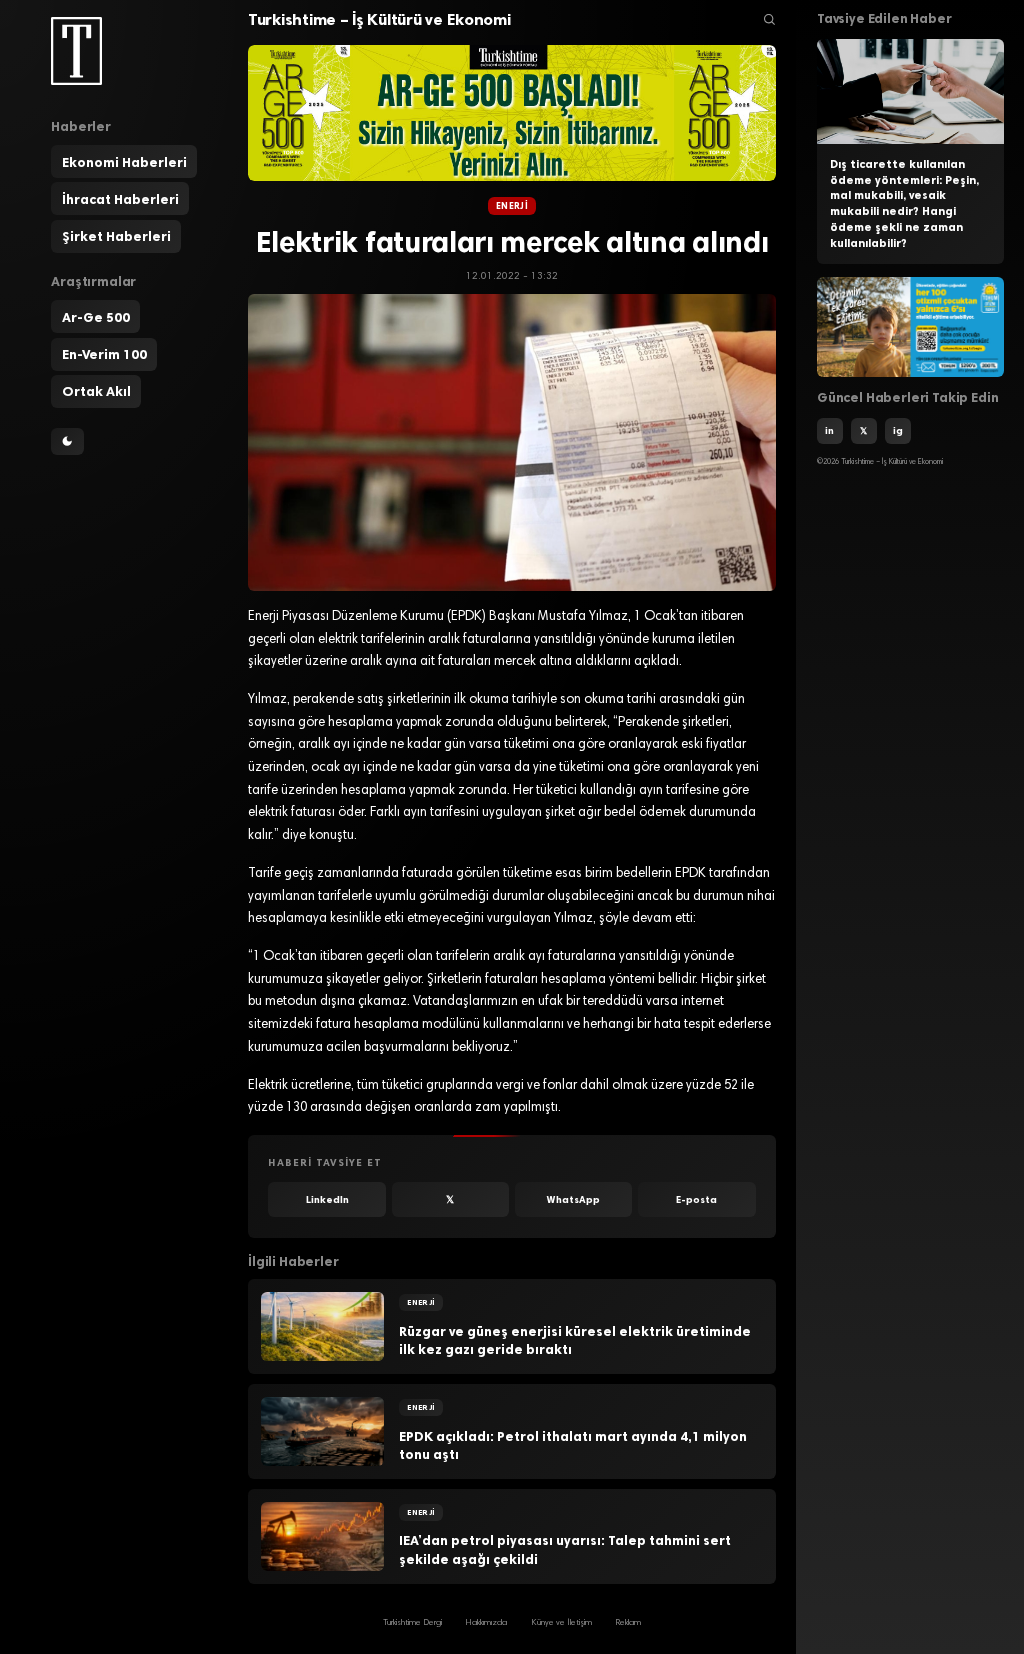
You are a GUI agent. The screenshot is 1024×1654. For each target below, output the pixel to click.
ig (898, 430)
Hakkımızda (486, 1623)
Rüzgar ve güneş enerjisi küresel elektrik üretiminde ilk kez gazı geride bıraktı (575, 1340)
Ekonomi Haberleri (124, 162)
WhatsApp (573, 1199)
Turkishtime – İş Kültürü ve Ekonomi (379, 19)
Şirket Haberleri (116, 236)
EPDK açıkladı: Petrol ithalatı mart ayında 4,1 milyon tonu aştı (573, 1445)
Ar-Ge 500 (96, 317)
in (829, 430)
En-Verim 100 (104, 354)
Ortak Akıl (96, 391)
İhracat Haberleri (120, 199)
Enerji (512, 206)
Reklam (628, 1623)
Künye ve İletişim (561, 1623)
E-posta (696, 1199)
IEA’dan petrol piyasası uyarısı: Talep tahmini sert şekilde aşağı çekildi (565, 1549)
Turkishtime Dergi (412, 1623)
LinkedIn (327, 1199)
